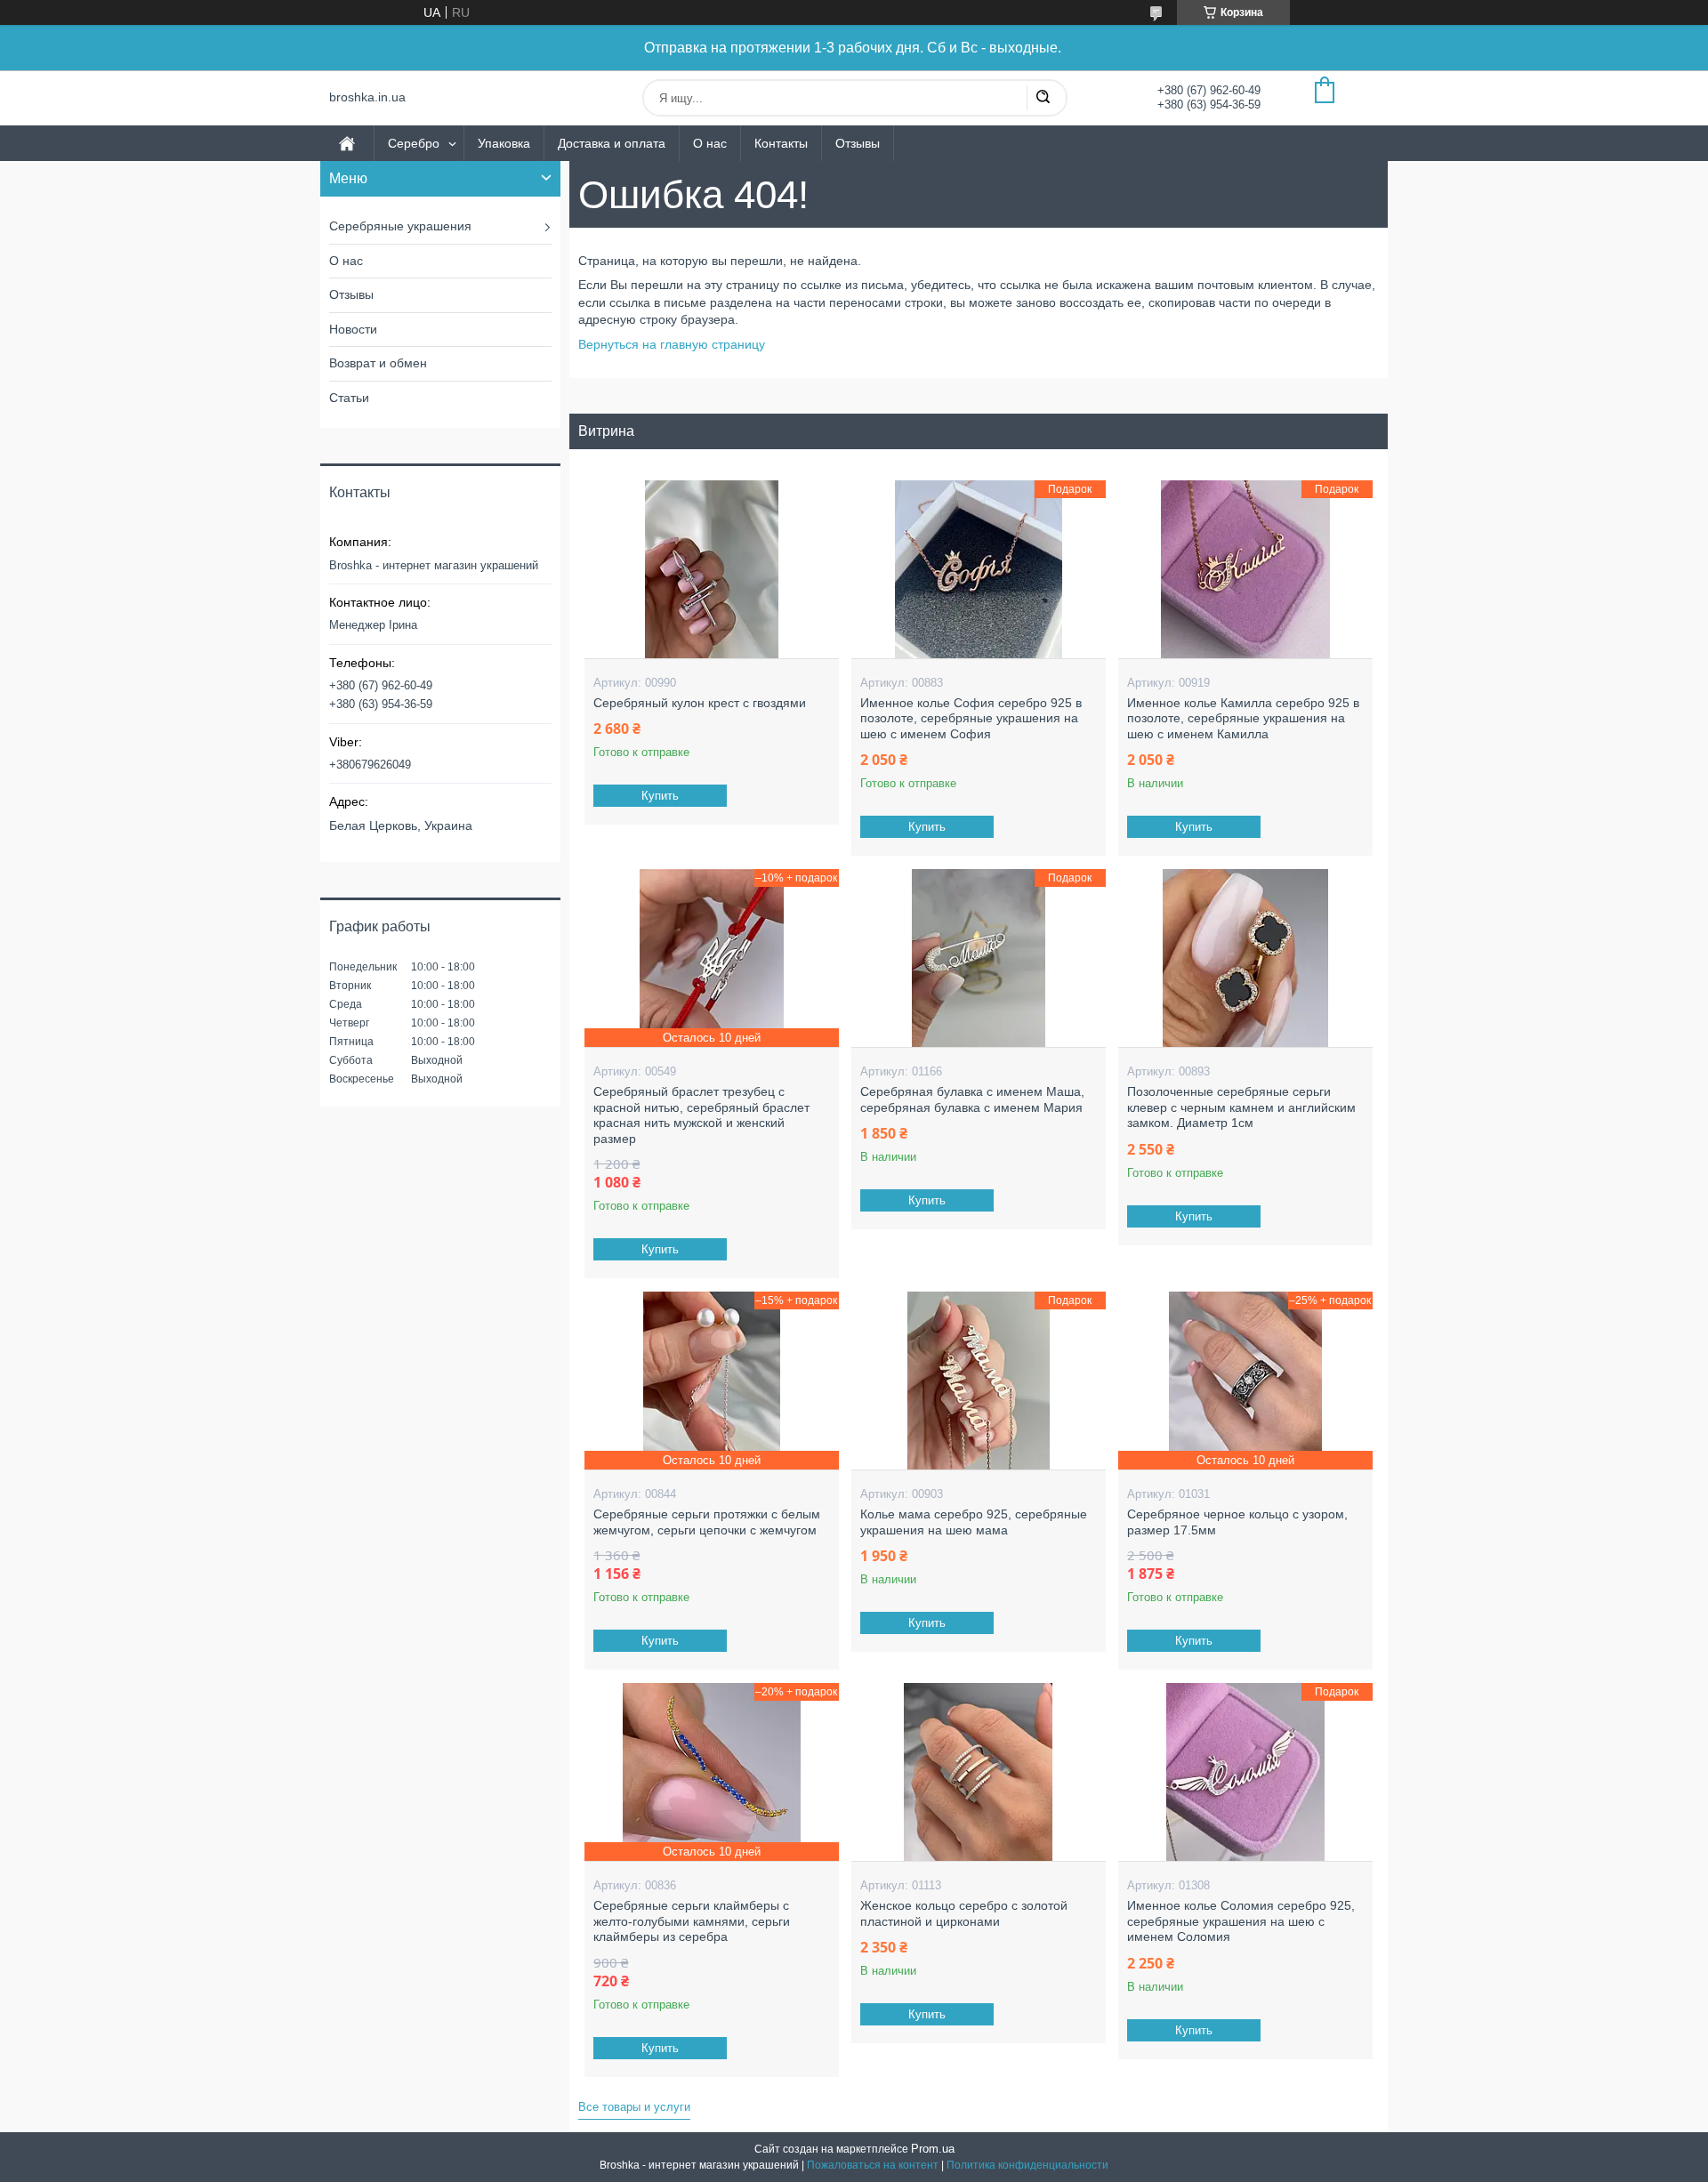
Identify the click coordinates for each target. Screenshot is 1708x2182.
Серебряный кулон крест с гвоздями (700, 703)
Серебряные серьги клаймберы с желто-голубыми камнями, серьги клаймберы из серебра (692, 1921)
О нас (710, 143)
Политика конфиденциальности (1027, 2165)
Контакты (781, 143)
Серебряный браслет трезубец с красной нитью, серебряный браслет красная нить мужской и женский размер (701, 1115)
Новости (353, 329)
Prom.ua (933, 2149)
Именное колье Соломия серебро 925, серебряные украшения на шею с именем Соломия (1241, 1921)
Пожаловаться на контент (873, 2165)
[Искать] (1043, 98)
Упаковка (504, 143)
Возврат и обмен (378, 363)
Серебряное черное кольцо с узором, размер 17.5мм (1237, 1522)
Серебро (414, 143)
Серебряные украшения (400, 226)
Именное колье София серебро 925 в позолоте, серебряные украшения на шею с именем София (971, 718)
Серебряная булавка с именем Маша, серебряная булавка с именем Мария (972, 1099)
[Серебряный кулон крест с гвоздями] (711, 569)
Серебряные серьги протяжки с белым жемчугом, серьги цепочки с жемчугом (707, 1522)
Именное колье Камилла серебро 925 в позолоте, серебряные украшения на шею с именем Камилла (1243, 718)
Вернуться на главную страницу (672, 344)
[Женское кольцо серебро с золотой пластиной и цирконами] (978, 1772)
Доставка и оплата (612, 143)
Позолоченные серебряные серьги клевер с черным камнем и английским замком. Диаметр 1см (1241, 1107)
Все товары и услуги (634, 2107)
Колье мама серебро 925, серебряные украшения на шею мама (974, 1522)
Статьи (349, 398)
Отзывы (858, 143)
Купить (660, 796)
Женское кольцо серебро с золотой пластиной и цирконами (964, 1913)
